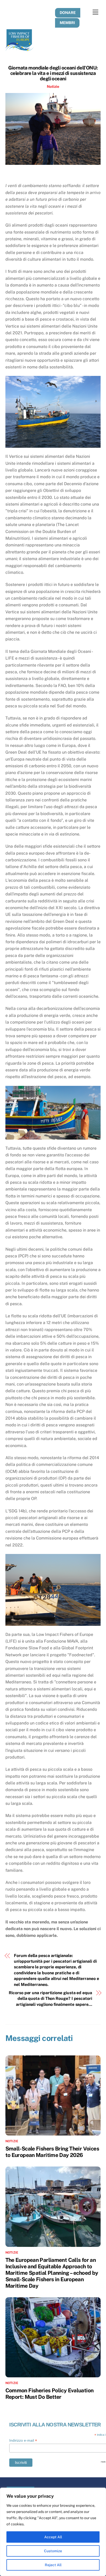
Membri (67, 23)
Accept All (53, 2537)
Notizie (53, 86)
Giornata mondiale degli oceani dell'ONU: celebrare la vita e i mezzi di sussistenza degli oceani (53, 73)
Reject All (53, 2565)
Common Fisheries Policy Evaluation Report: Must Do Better (50, 2394)
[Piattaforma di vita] (20, 49)
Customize (53, 2551)
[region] (53, 2532)
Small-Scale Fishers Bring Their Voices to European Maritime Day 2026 (52, 2152)
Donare (68, 13)
